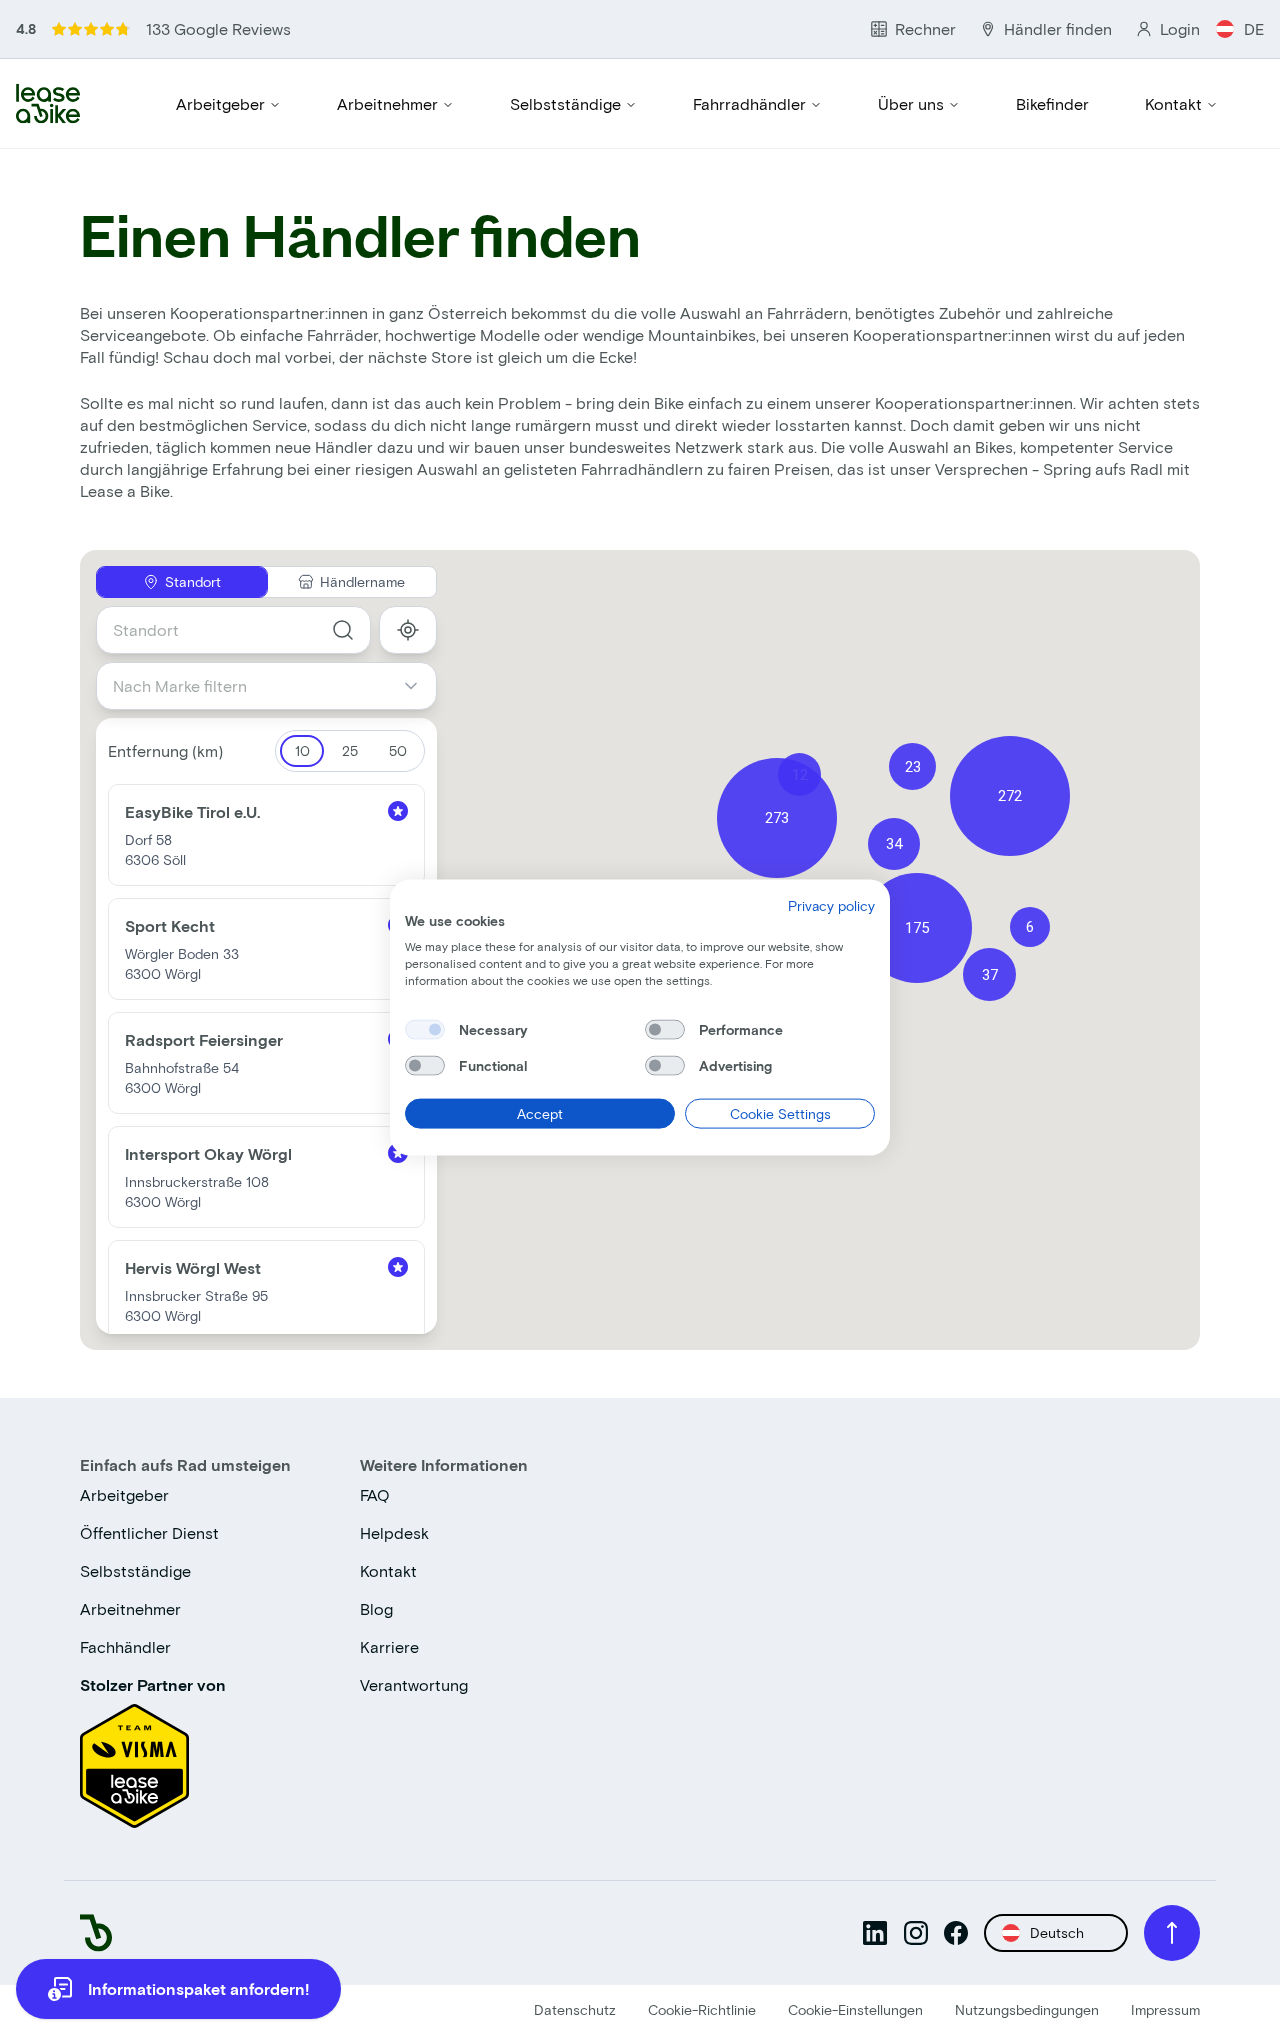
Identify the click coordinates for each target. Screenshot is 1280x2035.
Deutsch (1057, 1932)
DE (1254, 28)
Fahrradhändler (749, 103)
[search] (343, 630)
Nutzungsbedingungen (1027, 2009)
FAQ (375, 1494)
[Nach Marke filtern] (419, 686)
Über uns (911, 103)
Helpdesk (394, 1532)
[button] (777, 818)
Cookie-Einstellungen (855, 2009)
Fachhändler (125, 1646)
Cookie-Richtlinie (702, 2009)
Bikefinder (1052, 103)
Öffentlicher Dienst (149, 1532)
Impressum (1165, 2009)
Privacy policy (831, 904)
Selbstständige (565, 103)
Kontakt (1173, 103)
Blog (376, 1608)
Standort (193, 581)
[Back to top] (1172, 1933)
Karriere (389, 1646)
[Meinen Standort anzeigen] (408, 630)
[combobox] (233, 630)
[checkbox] (425, 1029)
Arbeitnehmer (387, 103)
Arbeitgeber (220, 103)
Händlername (362, 581)
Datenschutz (575, 2009)
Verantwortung (414, 1684)
